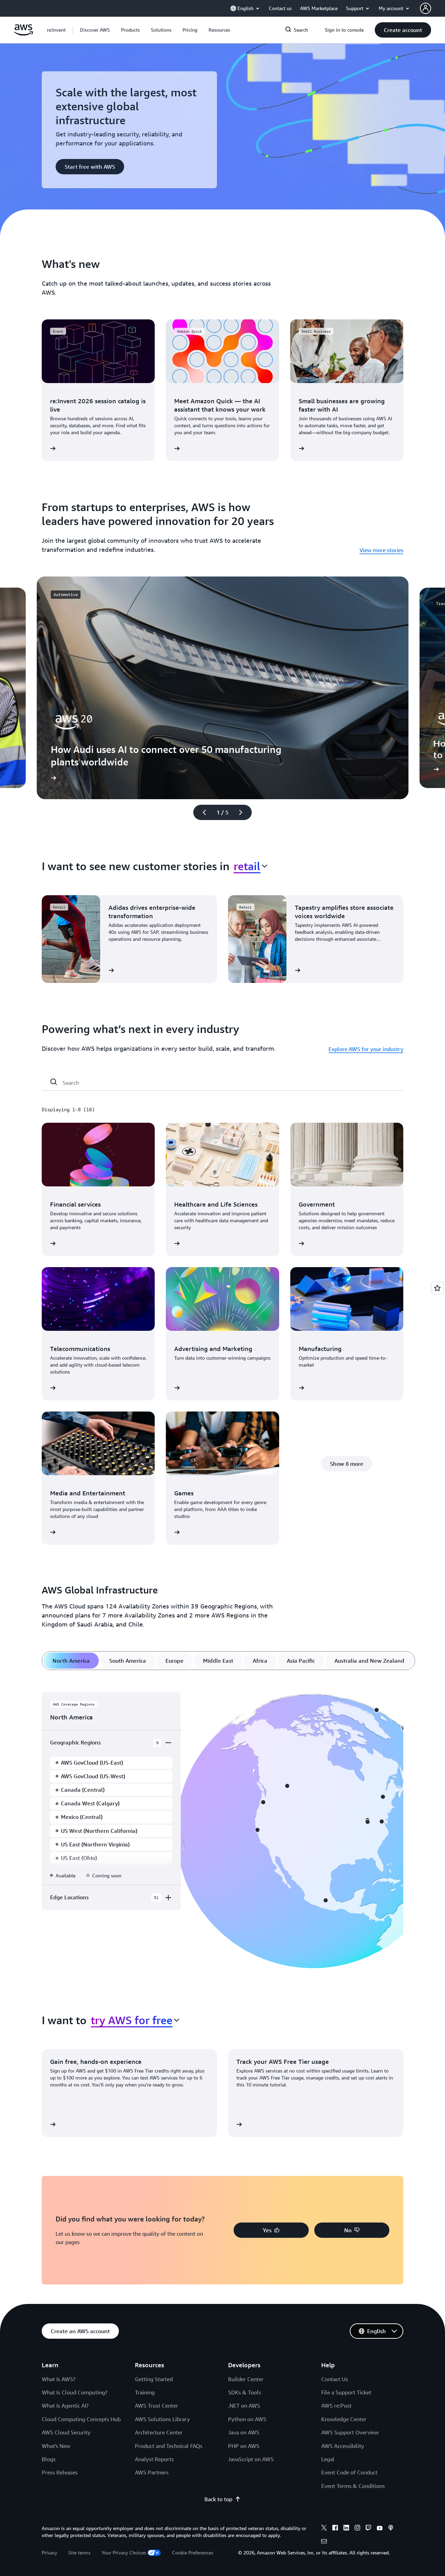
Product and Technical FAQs (169, 2446)
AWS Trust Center (156, 2406)
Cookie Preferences (193, 2553)
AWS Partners (152, 2472)
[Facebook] (335, 2529)
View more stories (381, 550)
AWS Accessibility (343, 2446)
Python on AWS (247, 2419)
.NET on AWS (244, 2406)
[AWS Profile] (426, 8)
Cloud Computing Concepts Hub (81, 2419)
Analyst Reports (154, 2459)
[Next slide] (244, 812)
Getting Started (154, 2379)
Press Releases (60, 2472)
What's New (56, 2446)
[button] (95, 30)
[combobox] (250, 866)
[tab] (71, 1661)
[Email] (324, 2542)
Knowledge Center (344, 2419)
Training (145, 2392)
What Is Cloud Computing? (75, 2392)
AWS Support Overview (350, 2432)
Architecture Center (159, 2432)
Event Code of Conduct (349, 2472)
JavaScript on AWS (251, 2459)
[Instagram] (357, 2529)
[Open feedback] (437, 1288)
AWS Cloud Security (66, 2432)
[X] (324, 2529)
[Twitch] (369, 2529)
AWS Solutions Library (162, 2419)
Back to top (218, 2499)
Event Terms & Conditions (353, 2486)
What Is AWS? (59, 2379)
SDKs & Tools (245, 2392)
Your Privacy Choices (124, 2553)
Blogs (49, 2459)
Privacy (49, 2553)
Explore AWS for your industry (366, 1049)
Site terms (79, 2553)
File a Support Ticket (346, 2392)
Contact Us (335, 2379)
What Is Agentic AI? (65, 2406)
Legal (328, 2459)
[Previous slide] (201, 812)
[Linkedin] (346, 2529)
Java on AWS (244, 2432)
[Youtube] (380, 2529)
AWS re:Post (336, 2406)
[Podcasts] (391, 2529)
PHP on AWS (244, 2446)
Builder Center (246, 2379)
